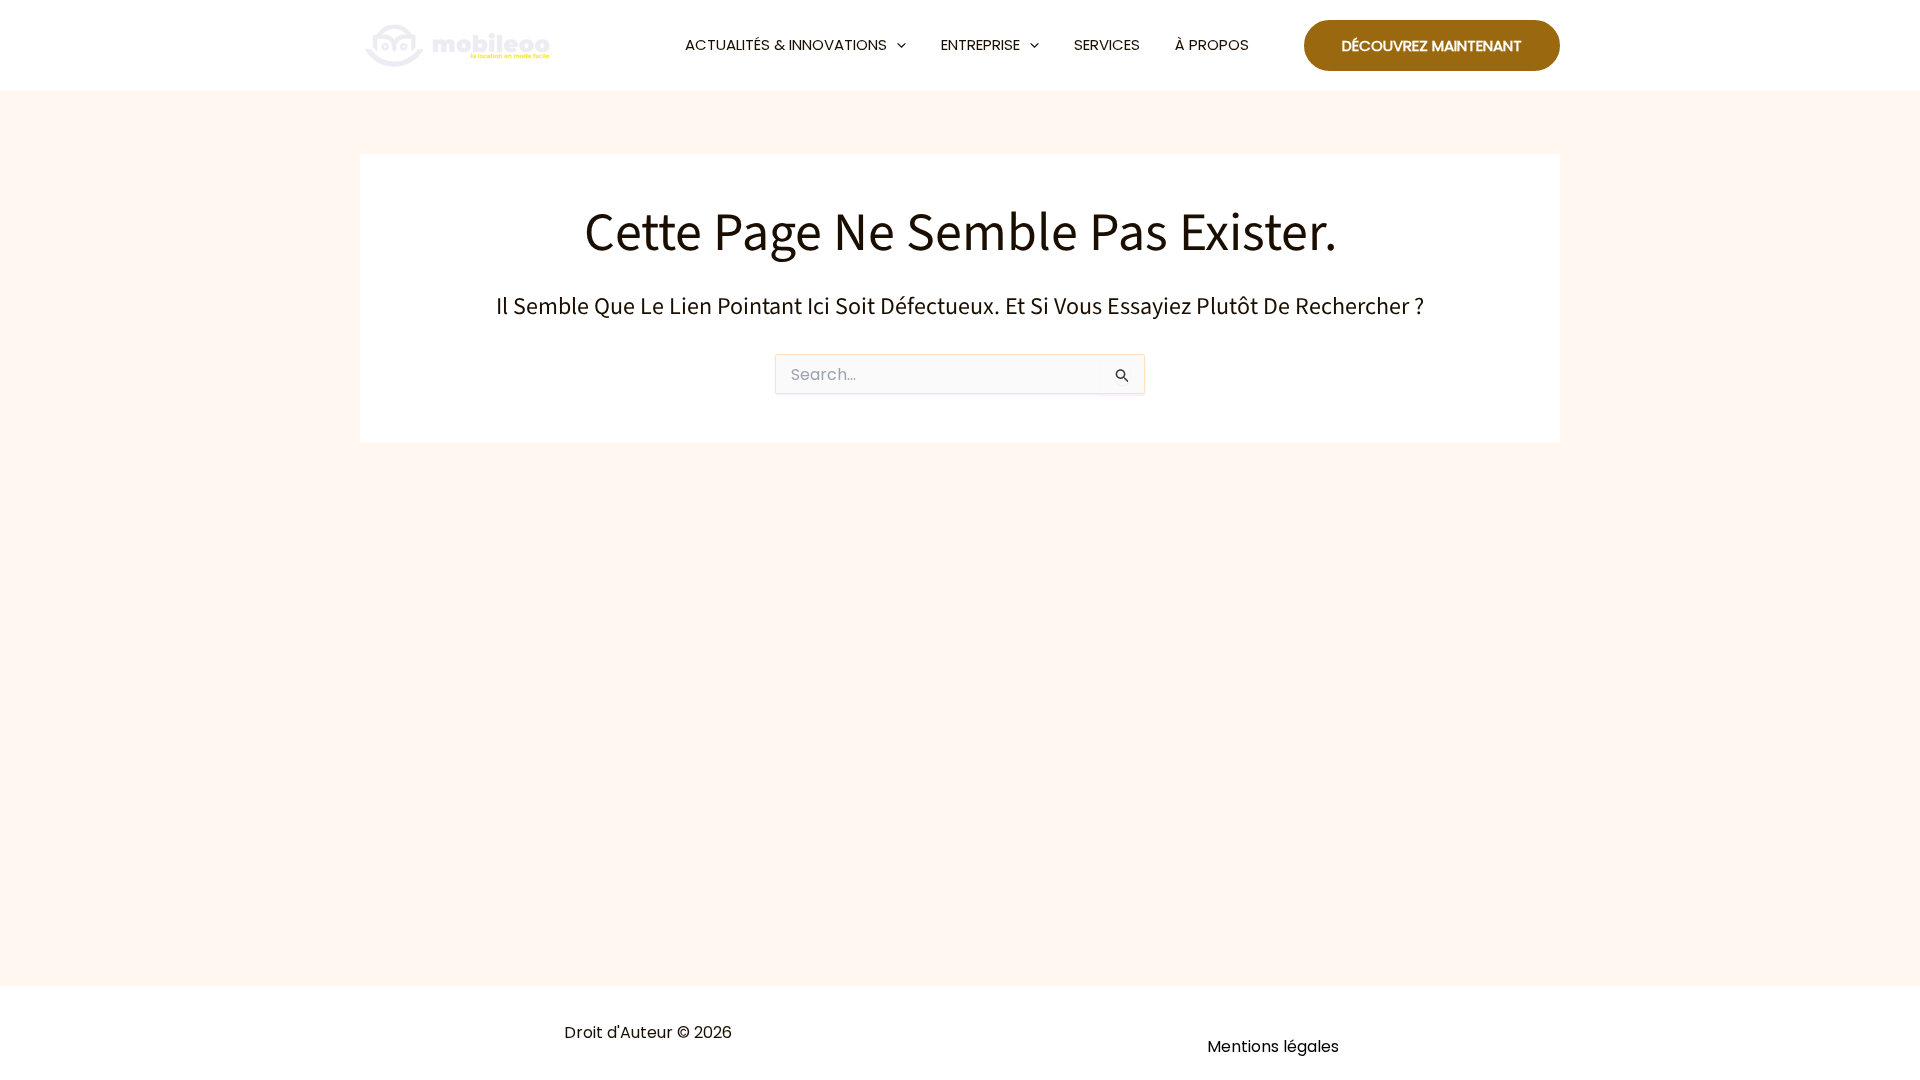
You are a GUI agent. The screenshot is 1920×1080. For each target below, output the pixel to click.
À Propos (1212, 44)
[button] (896, 45)
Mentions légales (1273, 1046)
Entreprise (980, 44)
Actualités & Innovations (786, 44)
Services (1107, 44)
